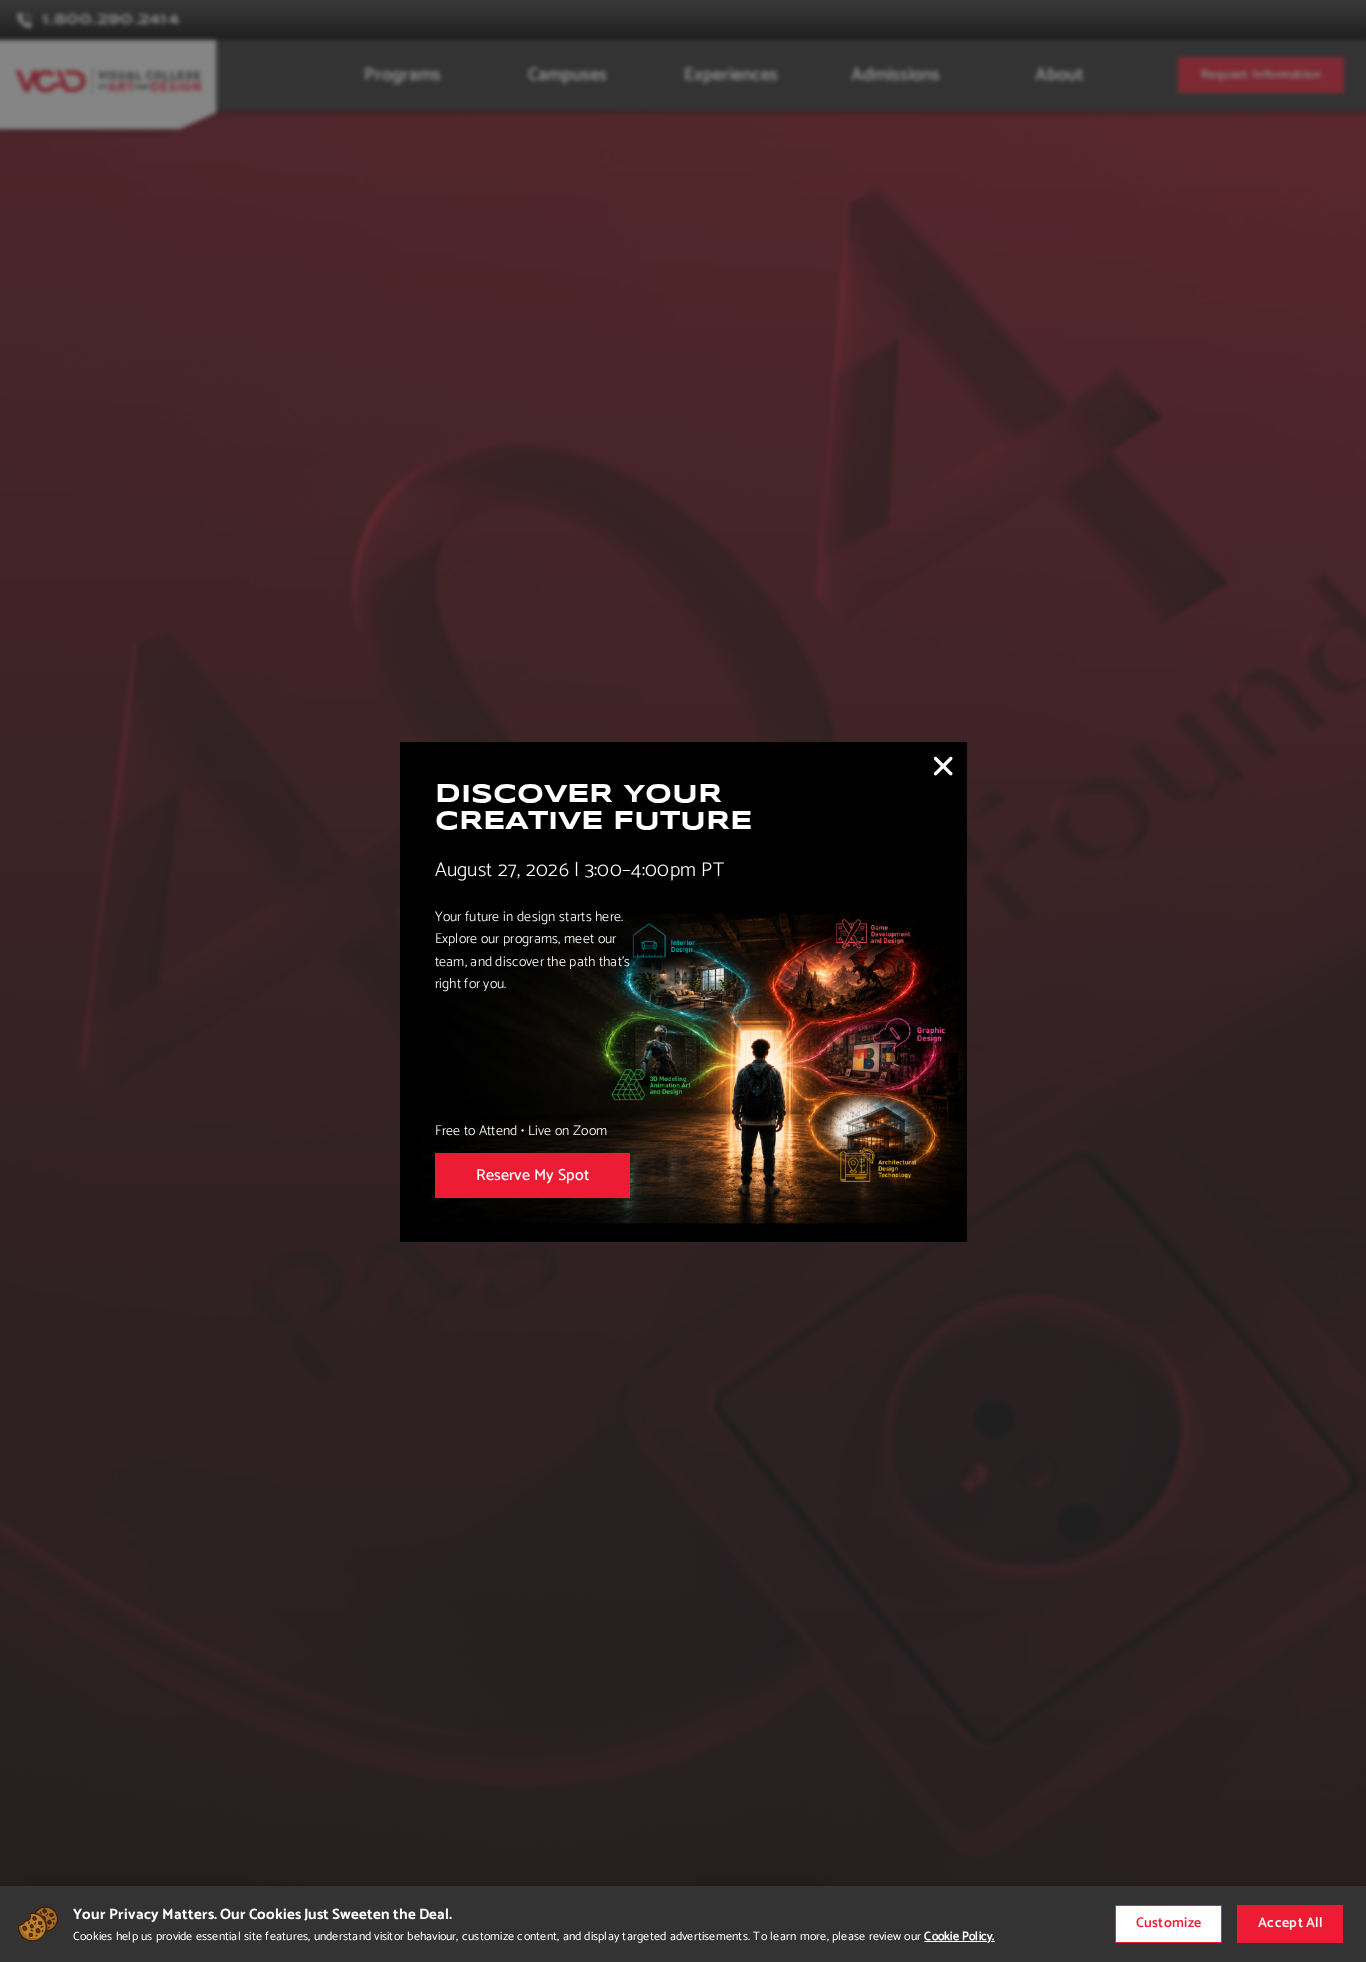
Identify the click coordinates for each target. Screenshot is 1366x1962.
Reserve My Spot (532, 1175)
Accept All (1290, 1923)
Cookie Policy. (959, 1936)
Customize (1169, 1923)
